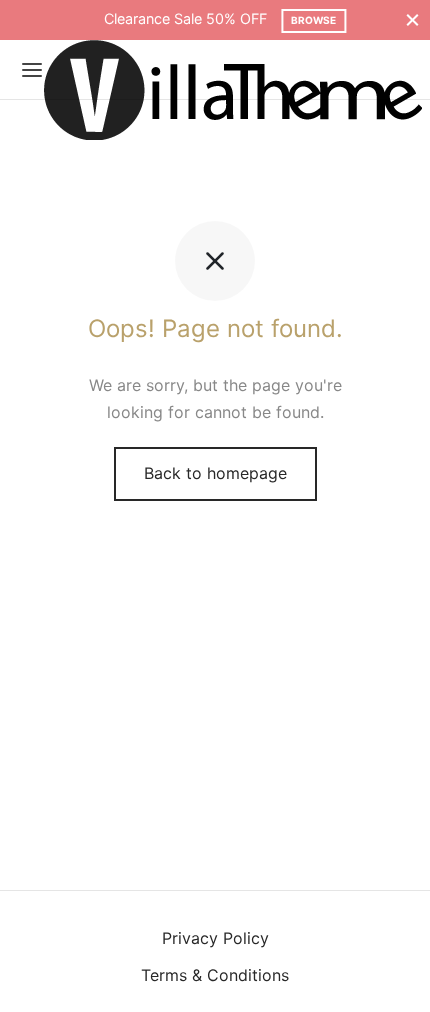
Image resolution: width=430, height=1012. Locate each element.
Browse (302, 20)
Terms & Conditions (215, 975)
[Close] (412, 19)
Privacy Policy (215, 938)
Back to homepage (215, 473)
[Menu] (32, 70)
